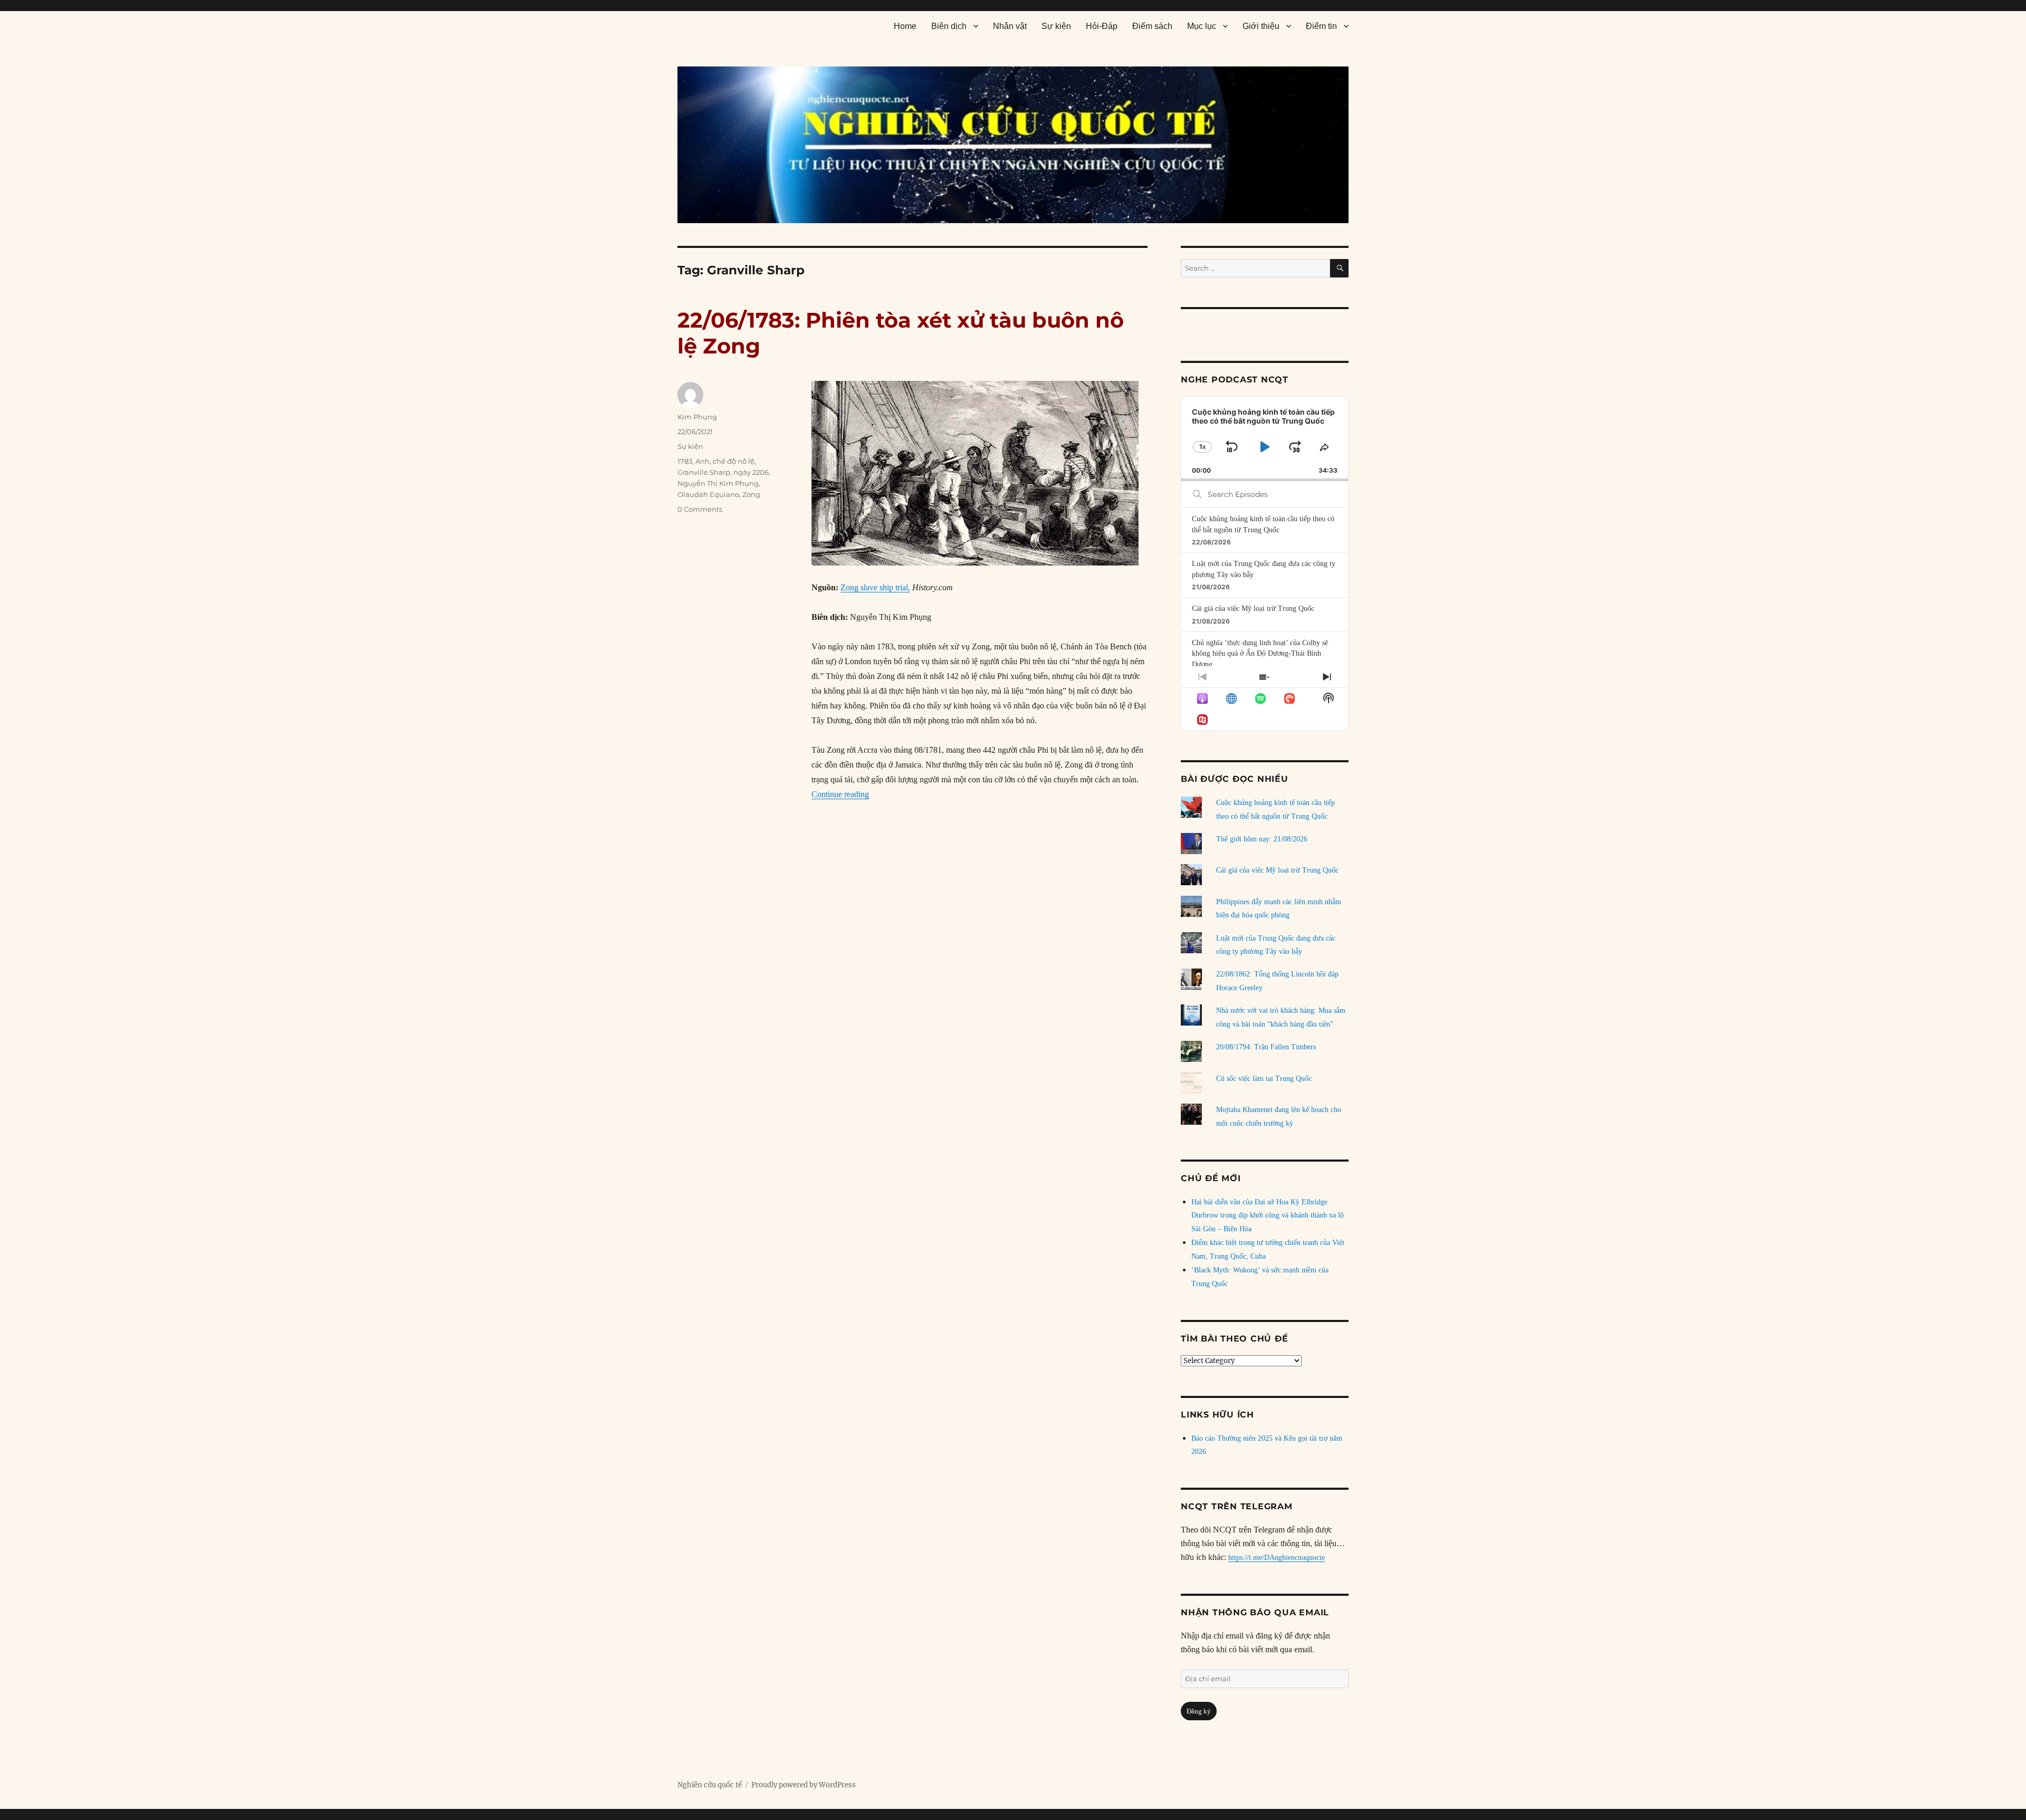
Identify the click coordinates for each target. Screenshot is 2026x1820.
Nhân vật (1010, 26)
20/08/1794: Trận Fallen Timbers (1266, 1047)
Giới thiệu (1261, 26)
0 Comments (700, 509)
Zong (751, 494)
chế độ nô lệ (734, 461)
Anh (703, 461)
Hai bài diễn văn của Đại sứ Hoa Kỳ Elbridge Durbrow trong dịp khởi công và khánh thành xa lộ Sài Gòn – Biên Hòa (1268, 1216)
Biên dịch (949, 26)
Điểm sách (1152, 26)
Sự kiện (1056, 26)
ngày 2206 (751, 472)
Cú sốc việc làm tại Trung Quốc (1264, 1079)
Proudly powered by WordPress (804, 1785)
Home (905, 26)
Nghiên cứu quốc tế (710, 1785)
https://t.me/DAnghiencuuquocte (1277, 1558)
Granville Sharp (704, 472)
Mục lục (1202, 26)
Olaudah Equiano (708, 494)
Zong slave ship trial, (875, 587)
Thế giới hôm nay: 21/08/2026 (1262, 839)
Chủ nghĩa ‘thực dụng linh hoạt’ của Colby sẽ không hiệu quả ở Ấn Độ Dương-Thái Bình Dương (1260, 654)
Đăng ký (1199, 1711)
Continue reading (840, 794)
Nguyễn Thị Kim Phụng (718, 483)
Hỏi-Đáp (1102, 26)
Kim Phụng (697, 417)
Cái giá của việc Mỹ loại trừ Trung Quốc (1253, 609)
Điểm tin (1321, 26)
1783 (685, 461)
